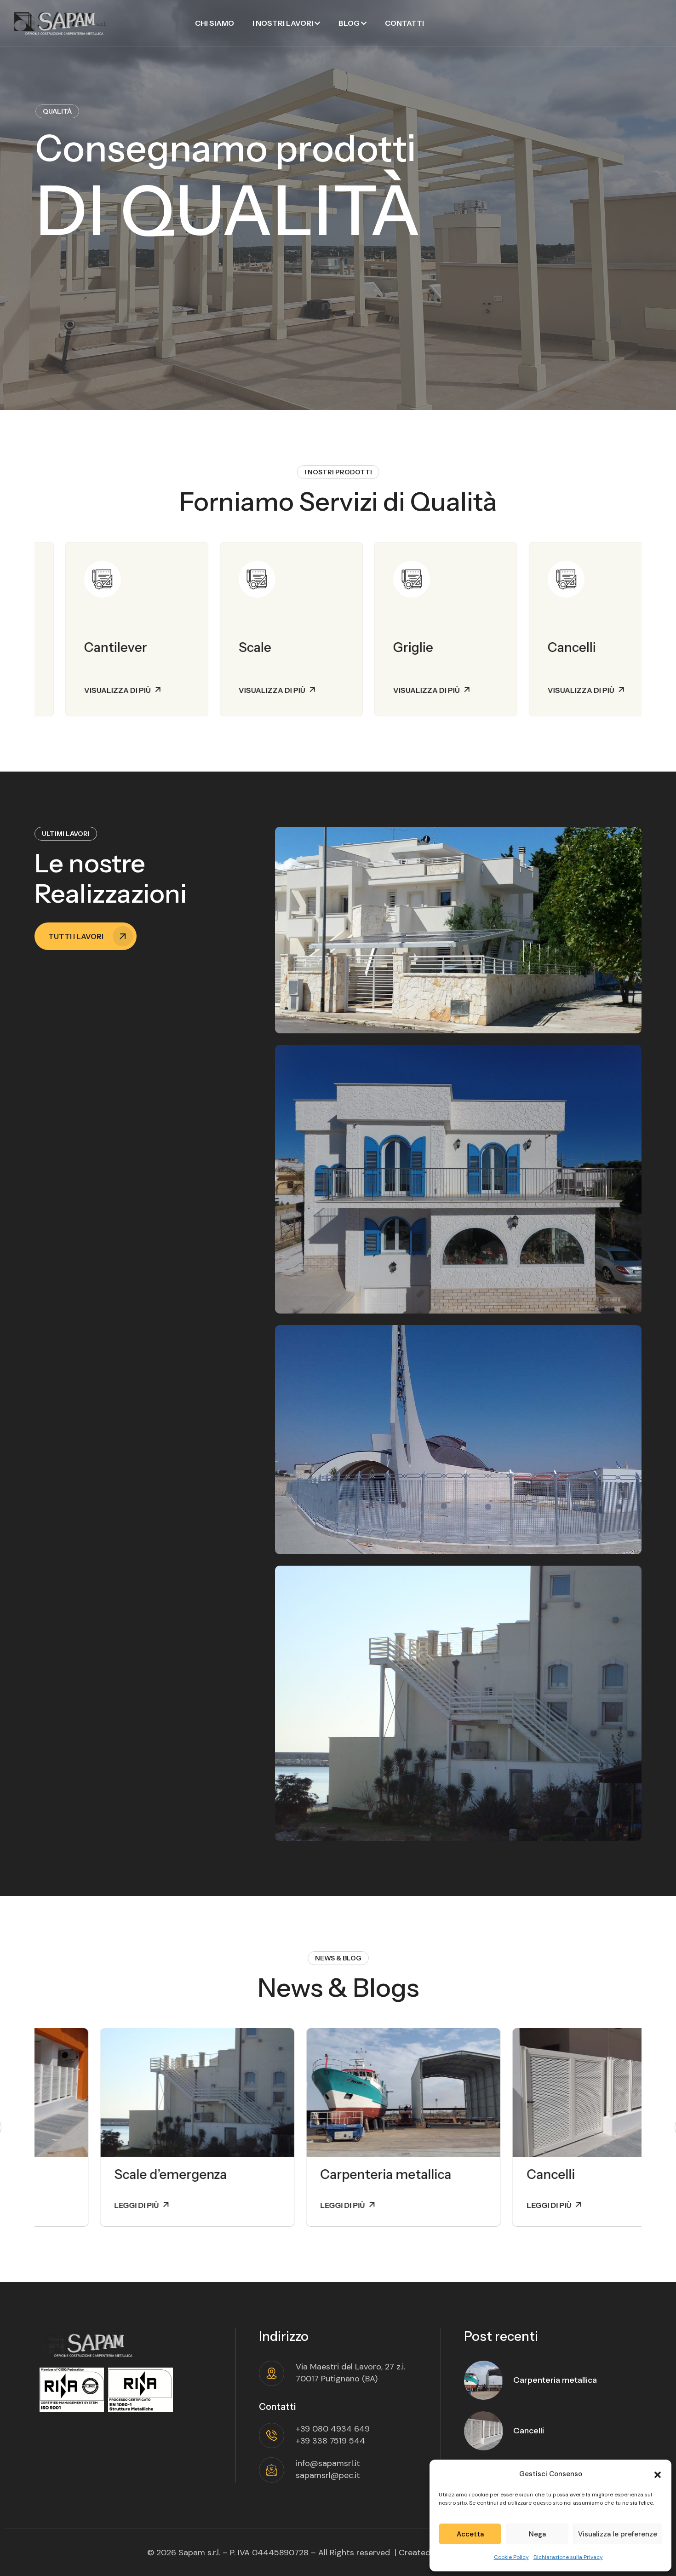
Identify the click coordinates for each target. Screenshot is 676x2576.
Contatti (404, 23)
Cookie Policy (511, 2557)
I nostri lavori (283, 23)
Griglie (383, 647)
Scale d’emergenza (105, 2174)
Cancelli (541, 647)
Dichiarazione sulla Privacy (568, 2557)
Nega (537, 2534)
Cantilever (85, 647)
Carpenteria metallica (320, 2174)
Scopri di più (74, 279)
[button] (658, 2474)
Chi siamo (215, 23)
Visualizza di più (87, 690)
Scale (224, 647)
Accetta (470, 2534)
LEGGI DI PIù (71, 2205)
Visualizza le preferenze (618, 2534)
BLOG (349, 23)
